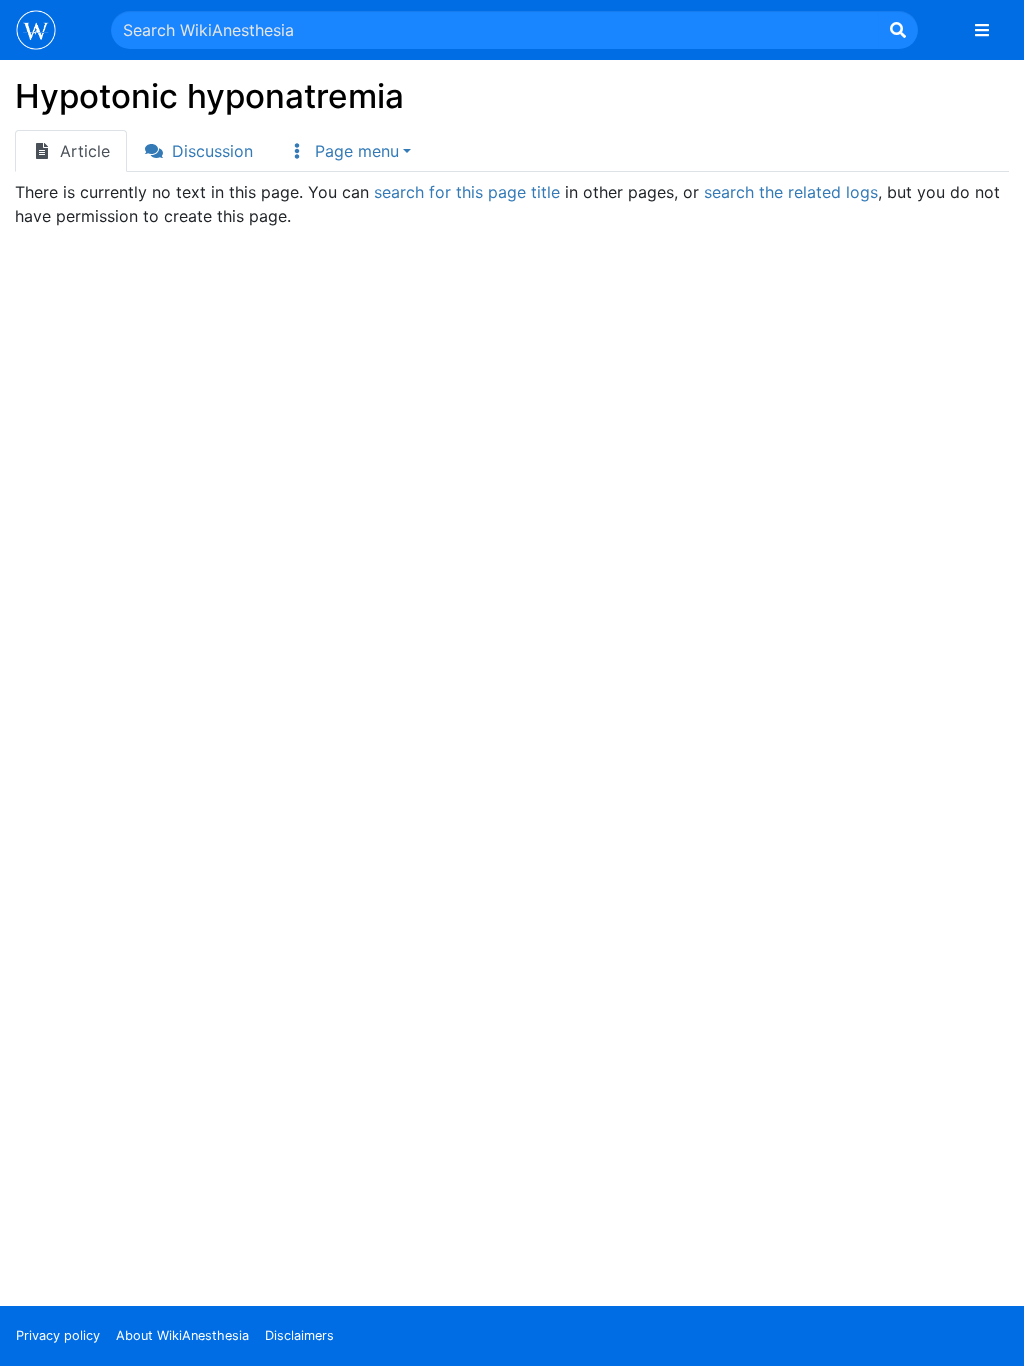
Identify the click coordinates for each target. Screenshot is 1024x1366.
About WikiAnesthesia (182, 1335)
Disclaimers (299, 1335)
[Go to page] (898, 30)
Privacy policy (58, 1335)
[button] (349, 151)
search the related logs (791, 192)
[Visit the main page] (36, 32)
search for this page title (467, 192)
